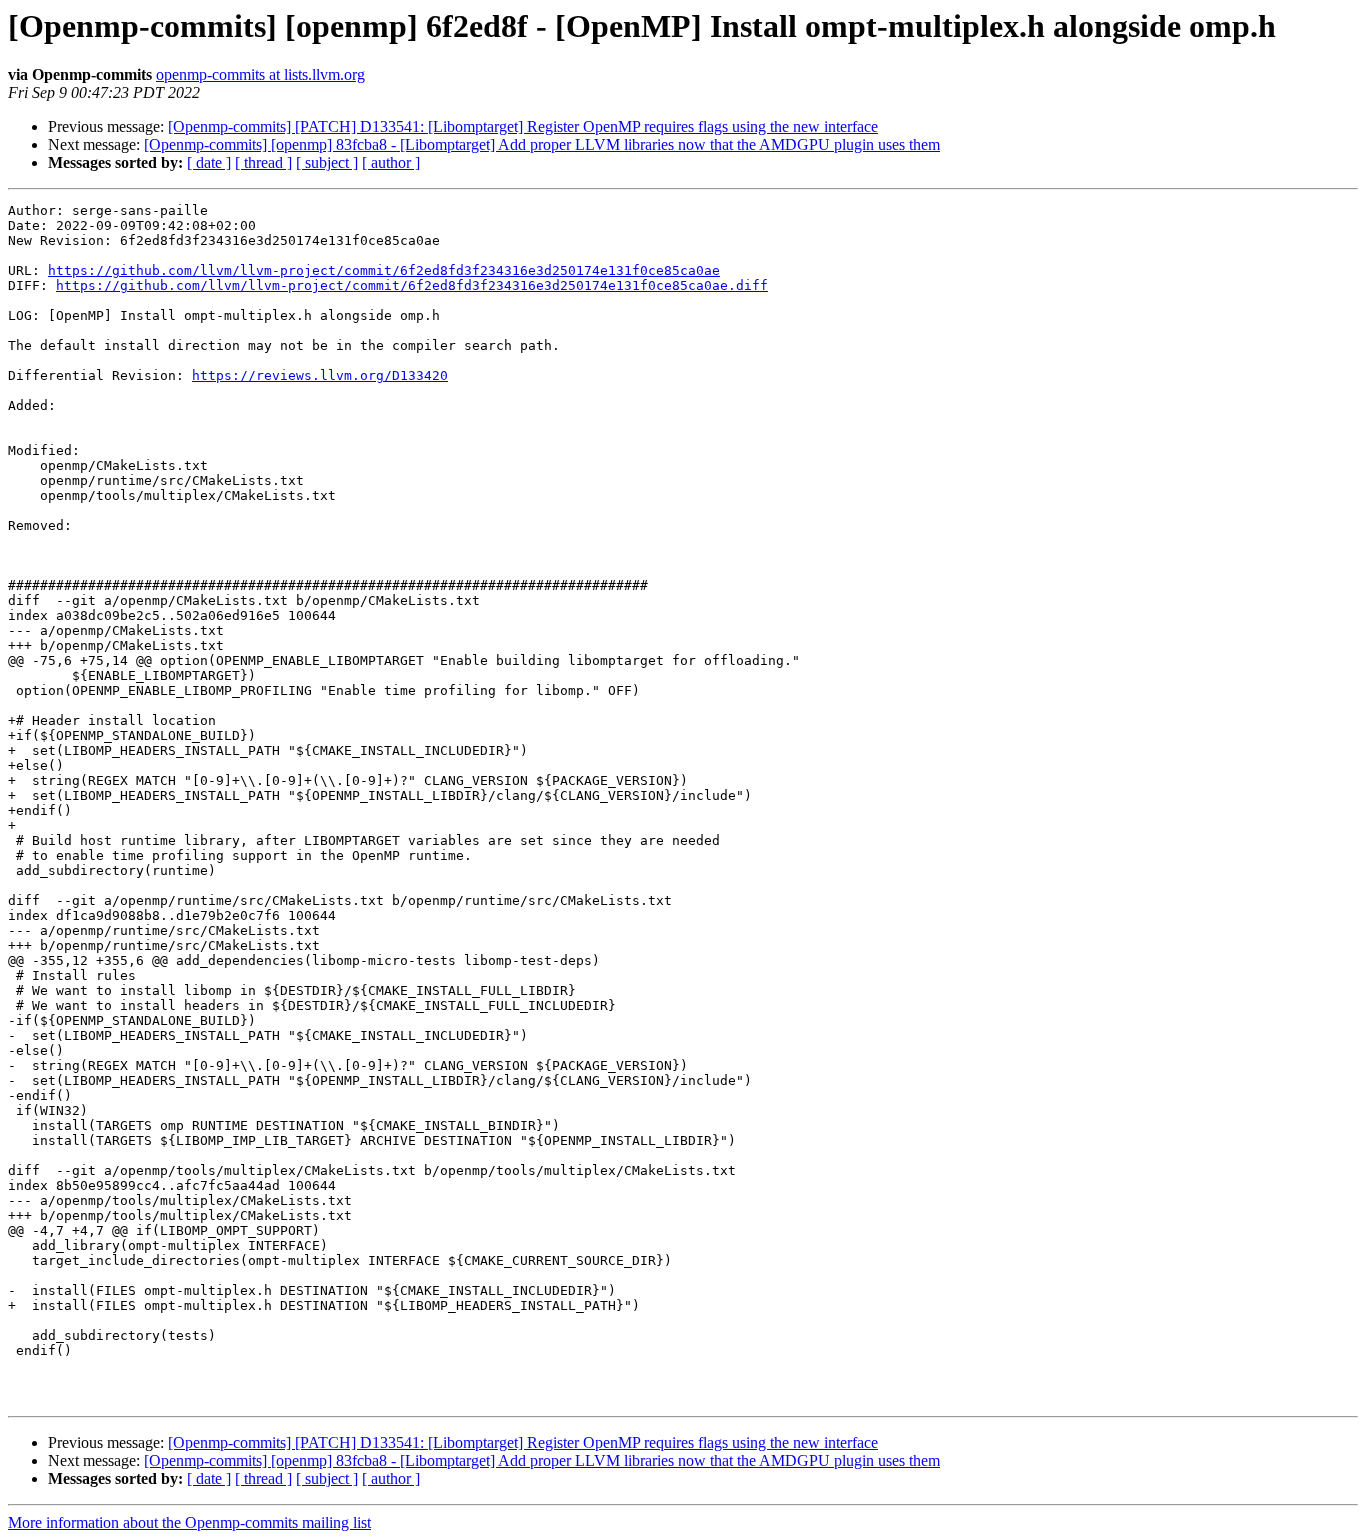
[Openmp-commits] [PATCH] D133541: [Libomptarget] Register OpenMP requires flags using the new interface (523, 126)
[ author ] (391, 162)
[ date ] (209, 162)
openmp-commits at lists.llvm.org (260, 74)
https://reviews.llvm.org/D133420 (320, 375)
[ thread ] (263, 162)
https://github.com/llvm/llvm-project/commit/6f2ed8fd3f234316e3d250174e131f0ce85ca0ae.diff (412, 285)
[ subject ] (327, 162)
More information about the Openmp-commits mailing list (189, 1522)
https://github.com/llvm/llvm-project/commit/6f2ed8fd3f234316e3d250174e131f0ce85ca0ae (384, 270)
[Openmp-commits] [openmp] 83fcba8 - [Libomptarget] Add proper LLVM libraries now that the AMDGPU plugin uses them (542, 144)
